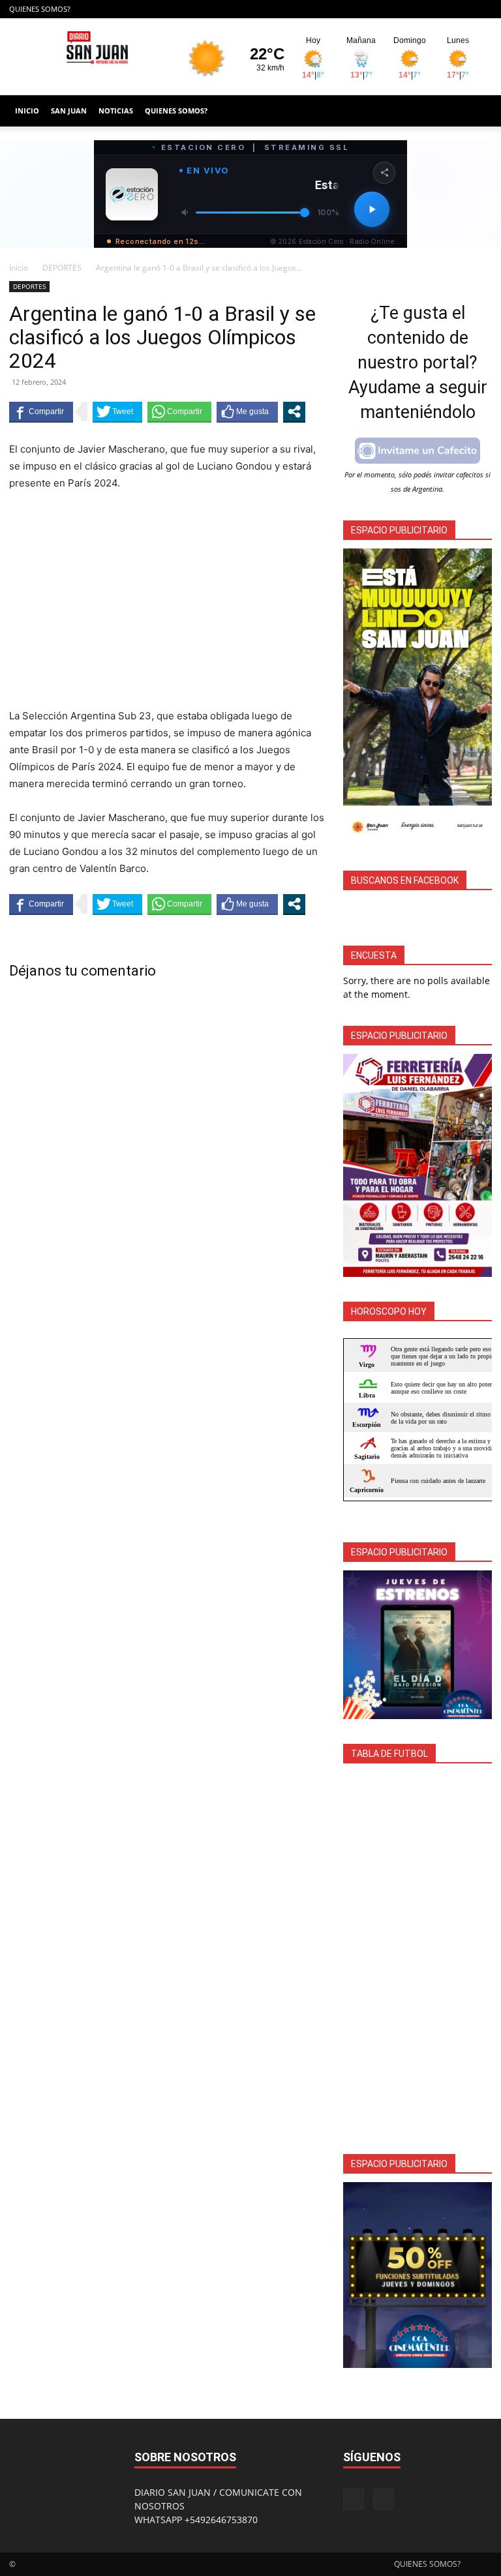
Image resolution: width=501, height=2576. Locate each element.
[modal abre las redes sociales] (294, 412)
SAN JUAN (69, 111)
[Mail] (482, 9)
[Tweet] (117, 412)
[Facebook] (461, 9)
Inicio (19, 268)
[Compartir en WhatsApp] (179, 412)
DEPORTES (62, 268)
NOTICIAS (116, 111)
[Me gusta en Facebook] (247, 412)
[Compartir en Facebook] (41, 412)
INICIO (27, 111)
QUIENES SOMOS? (40, 9)
